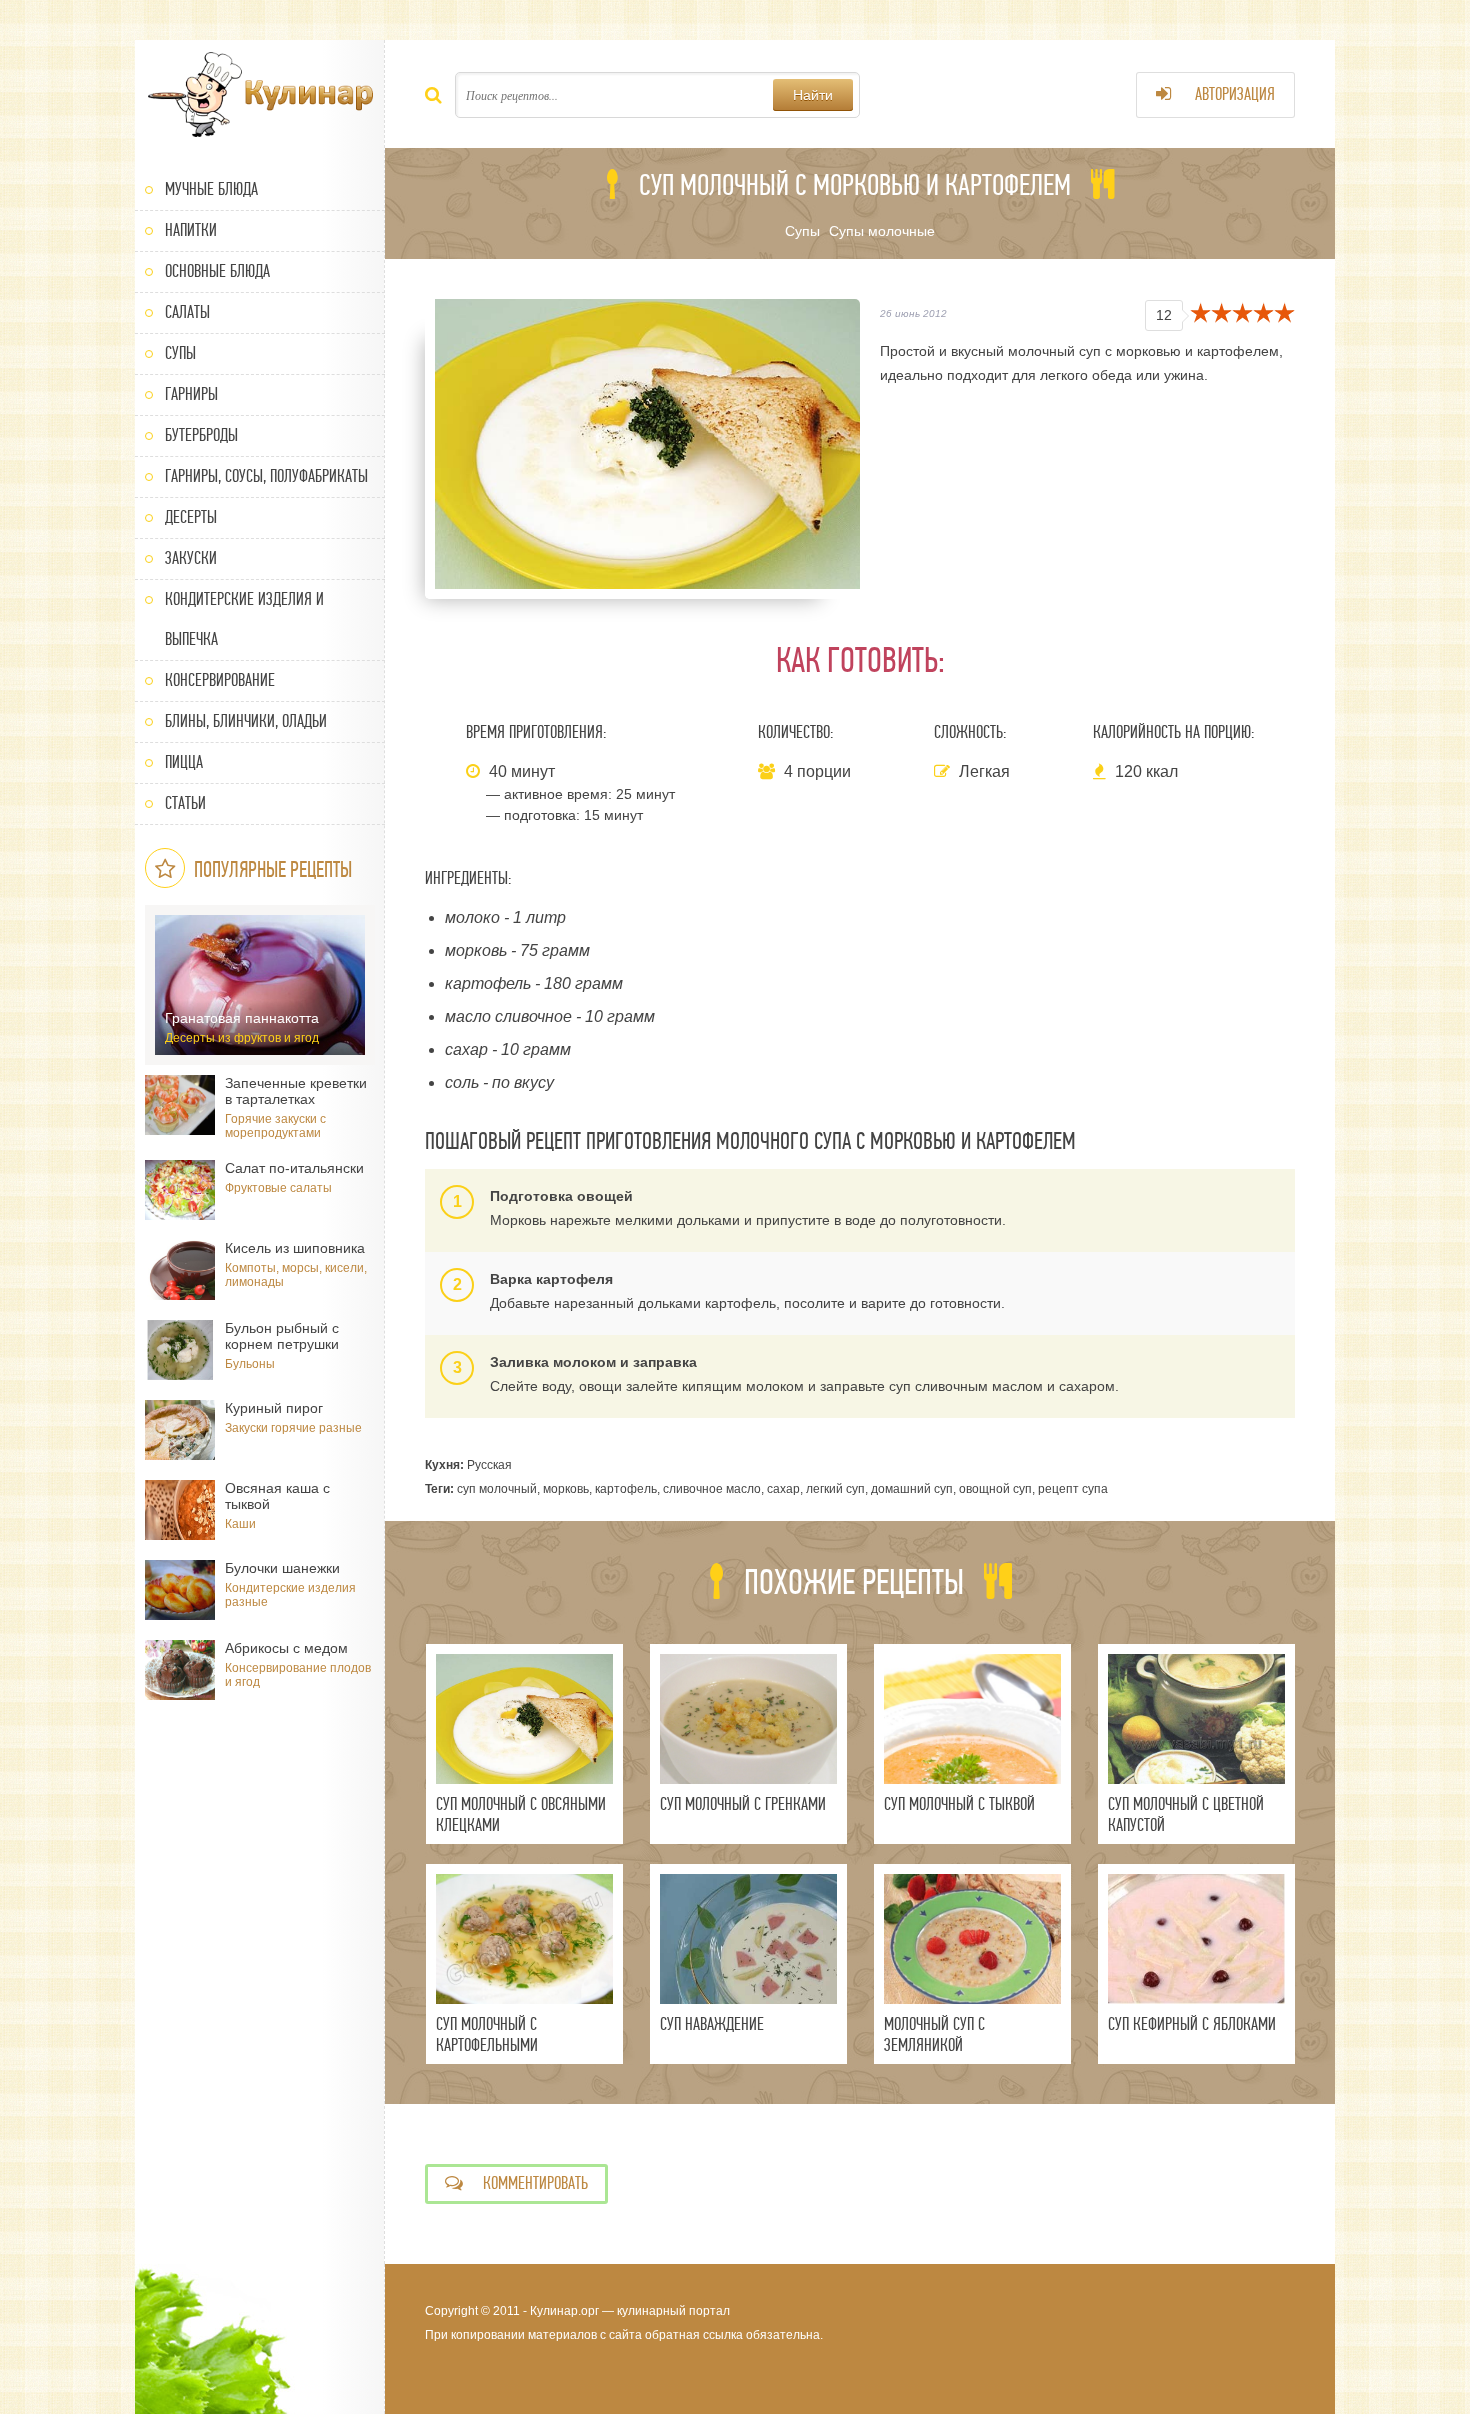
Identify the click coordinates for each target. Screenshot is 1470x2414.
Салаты (187, 312)
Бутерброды (201, 435)
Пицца (184, 762)
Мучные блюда (211, 189)
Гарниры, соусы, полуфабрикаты (266, 476)
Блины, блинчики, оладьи (246, 721)
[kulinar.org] (260, 95)
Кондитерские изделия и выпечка (244, 619)
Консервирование (220, 680)
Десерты (191, 517)
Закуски (191, 558)
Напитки (191, 230)
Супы (180, 353)
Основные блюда (217, 271)
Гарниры (191, 394)
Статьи (185, 803)
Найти (813, 95)
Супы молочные (882, 231)
